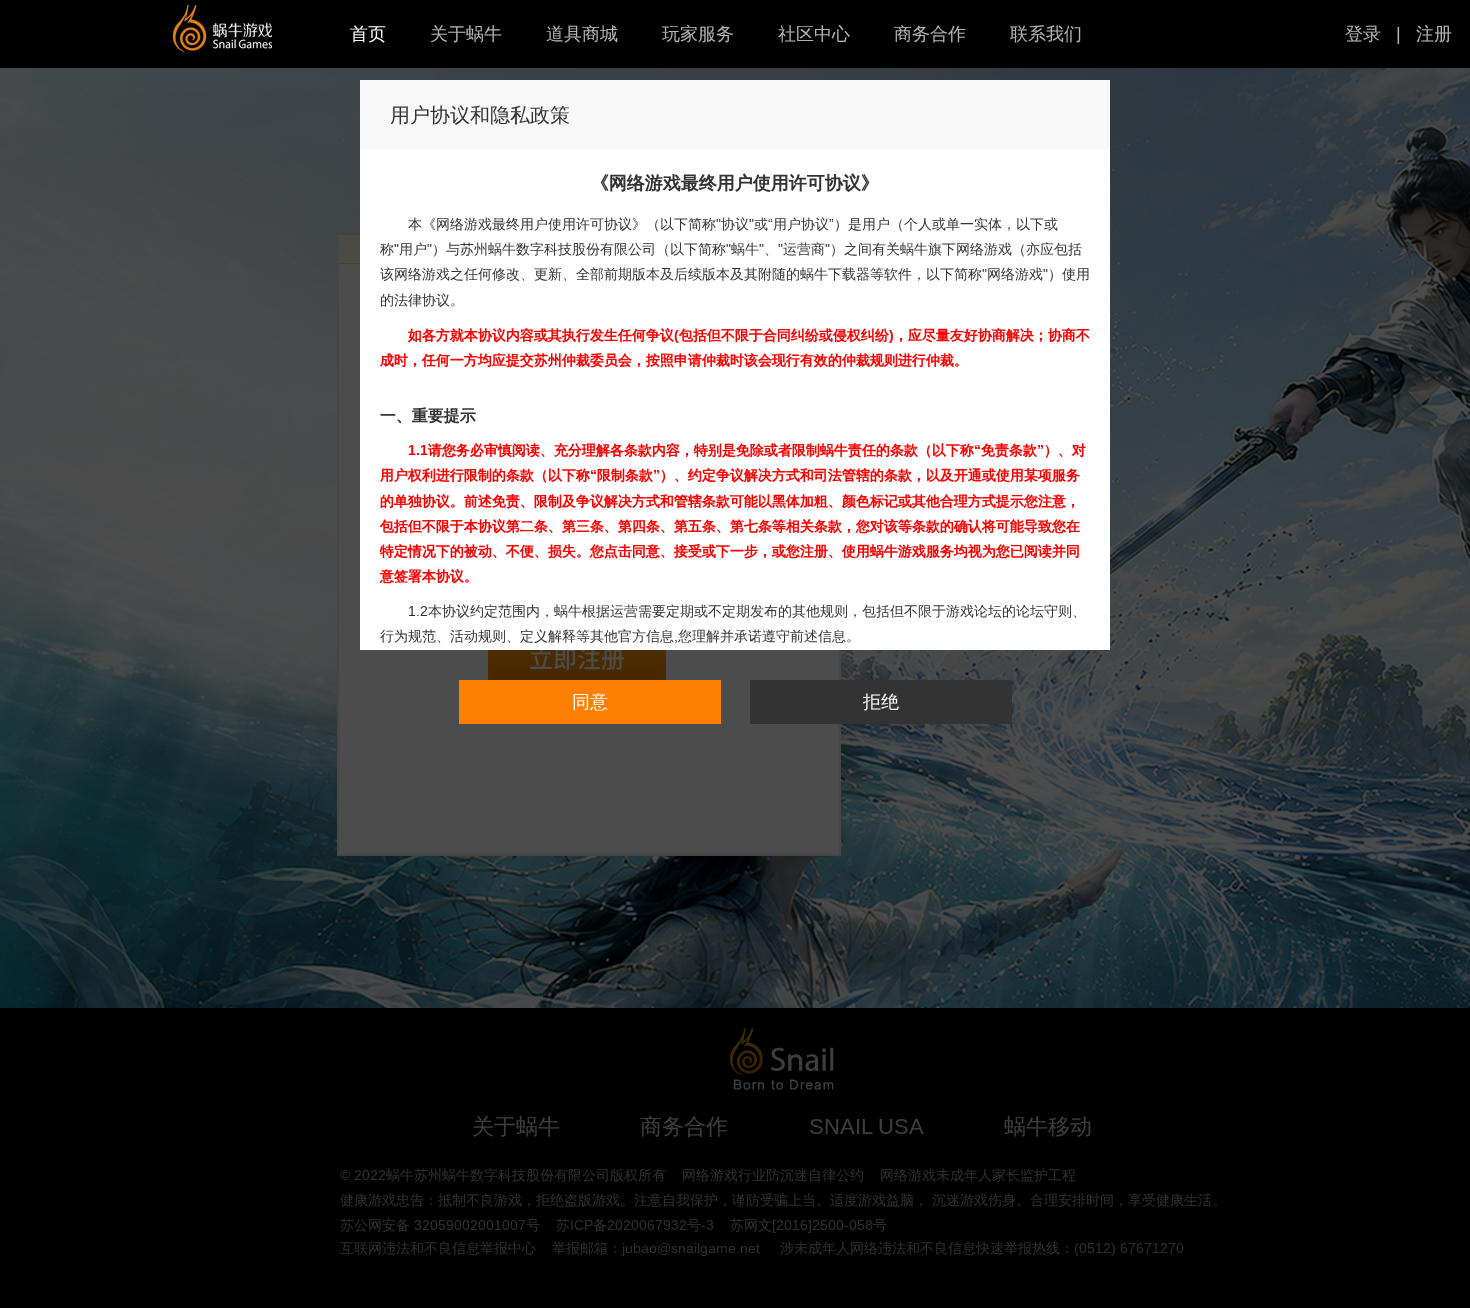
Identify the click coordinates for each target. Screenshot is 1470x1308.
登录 (1363, 34)
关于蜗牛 (466, 34)
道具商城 (582, 34)
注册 (1434, 34)
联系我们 (1046, 34)
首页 (368, 34)
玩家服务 (698, 34)
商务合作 (930, 34)
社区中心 (814, 34)
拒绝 (881, 702)
